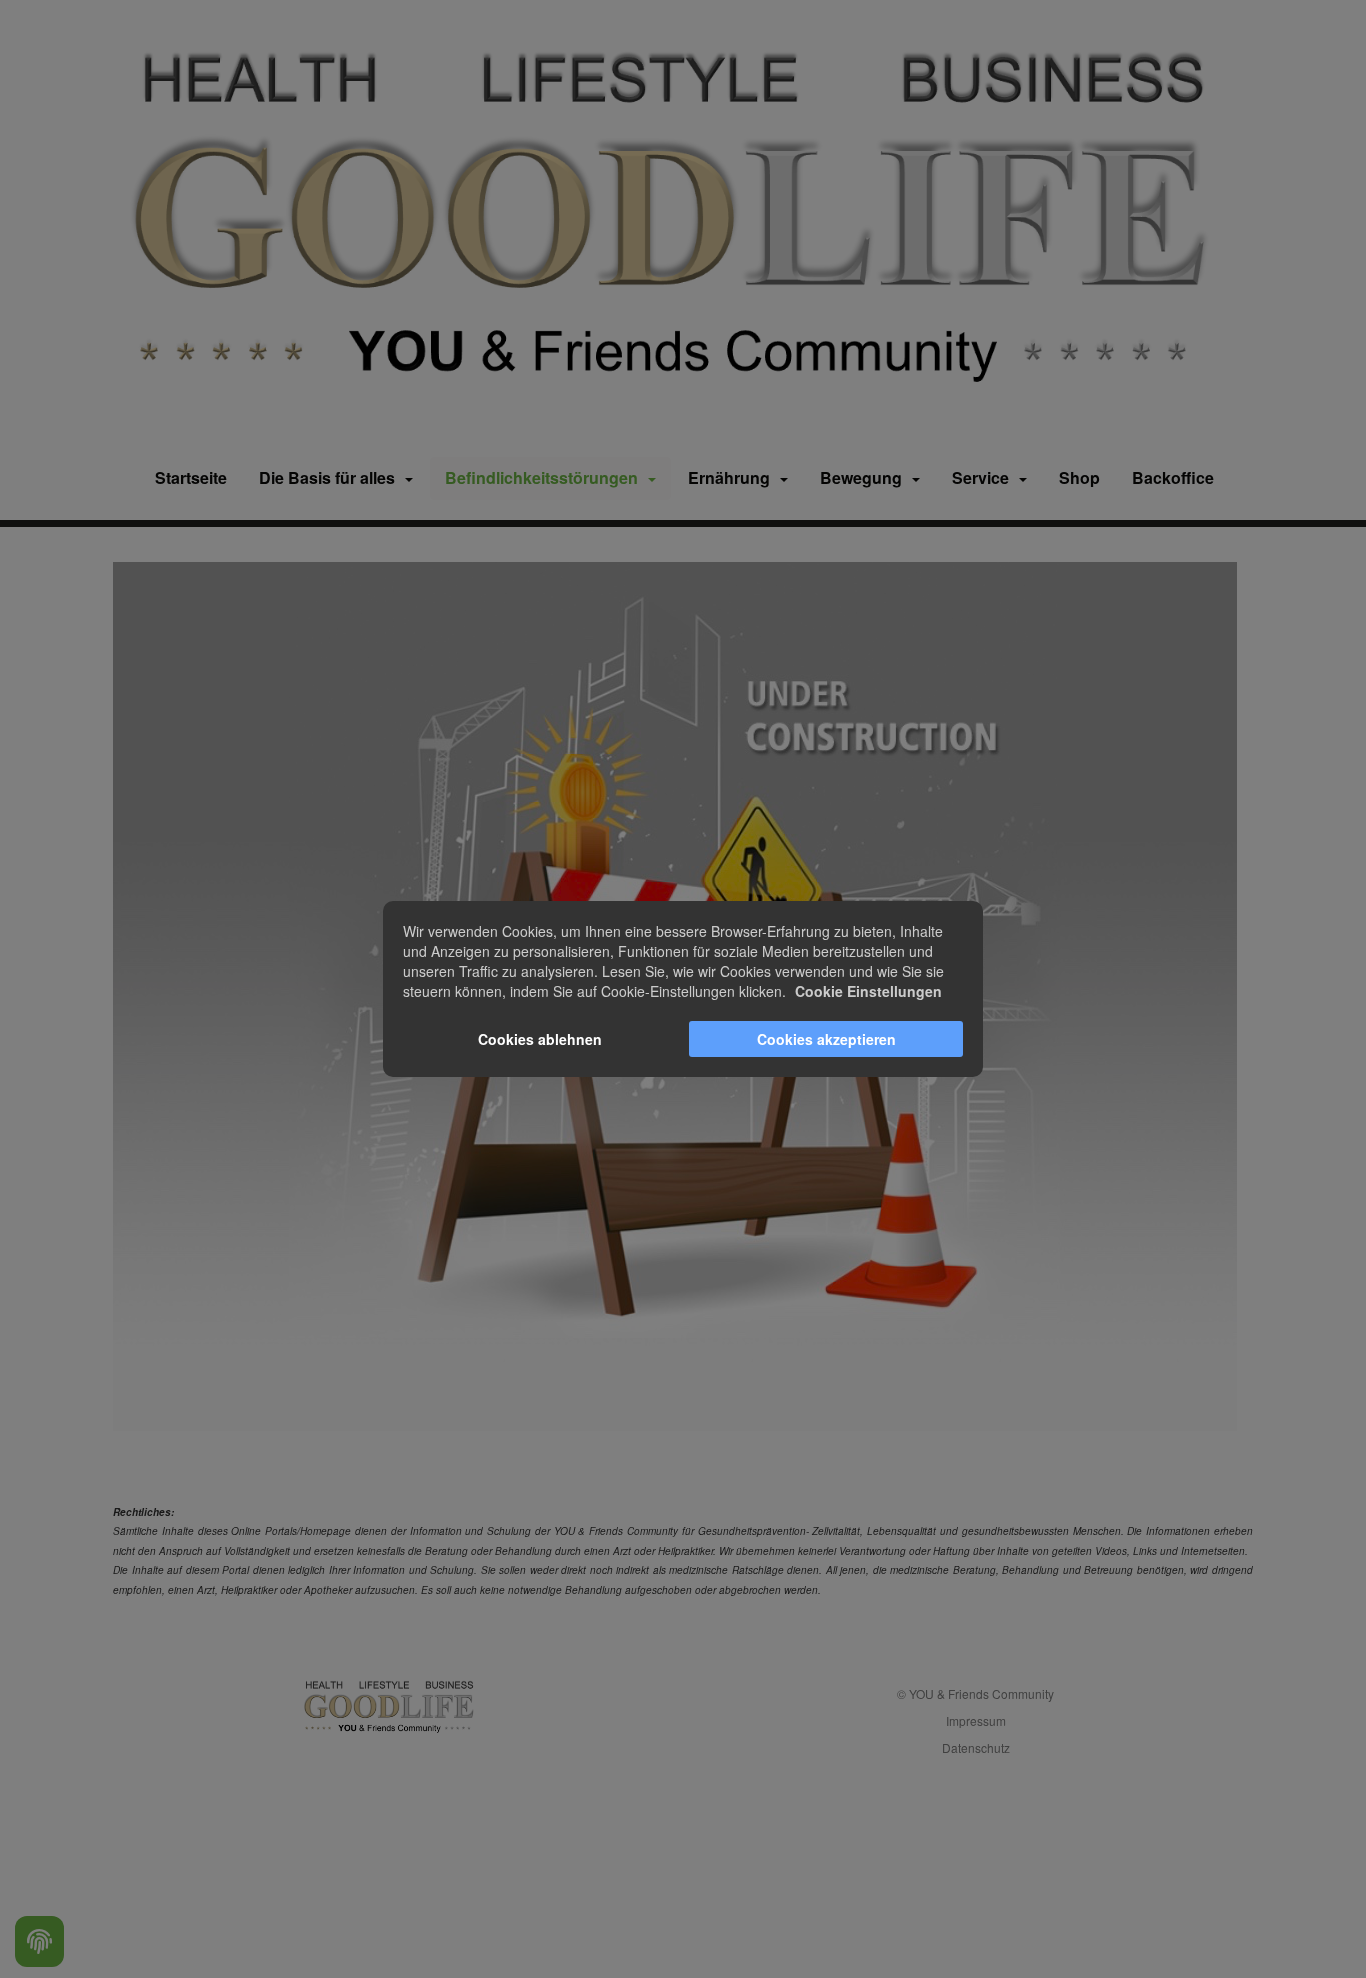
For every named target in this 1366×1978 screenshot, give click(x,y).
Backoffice (1173, 477)
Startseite (191, 477)
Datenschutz (976, 1747)
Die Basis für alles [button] (331, 477)
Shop (1079, 477)
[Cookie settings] (39, 1941)
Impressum (976, 1720)
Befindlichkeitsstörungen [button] (545, 477)
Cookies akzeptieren (826, 1039)
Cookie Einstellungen (868, 991)
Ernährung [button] (733, 477)
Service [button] (984, 477)
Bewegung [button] (865, 477)
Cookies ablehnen (540, 1039)
